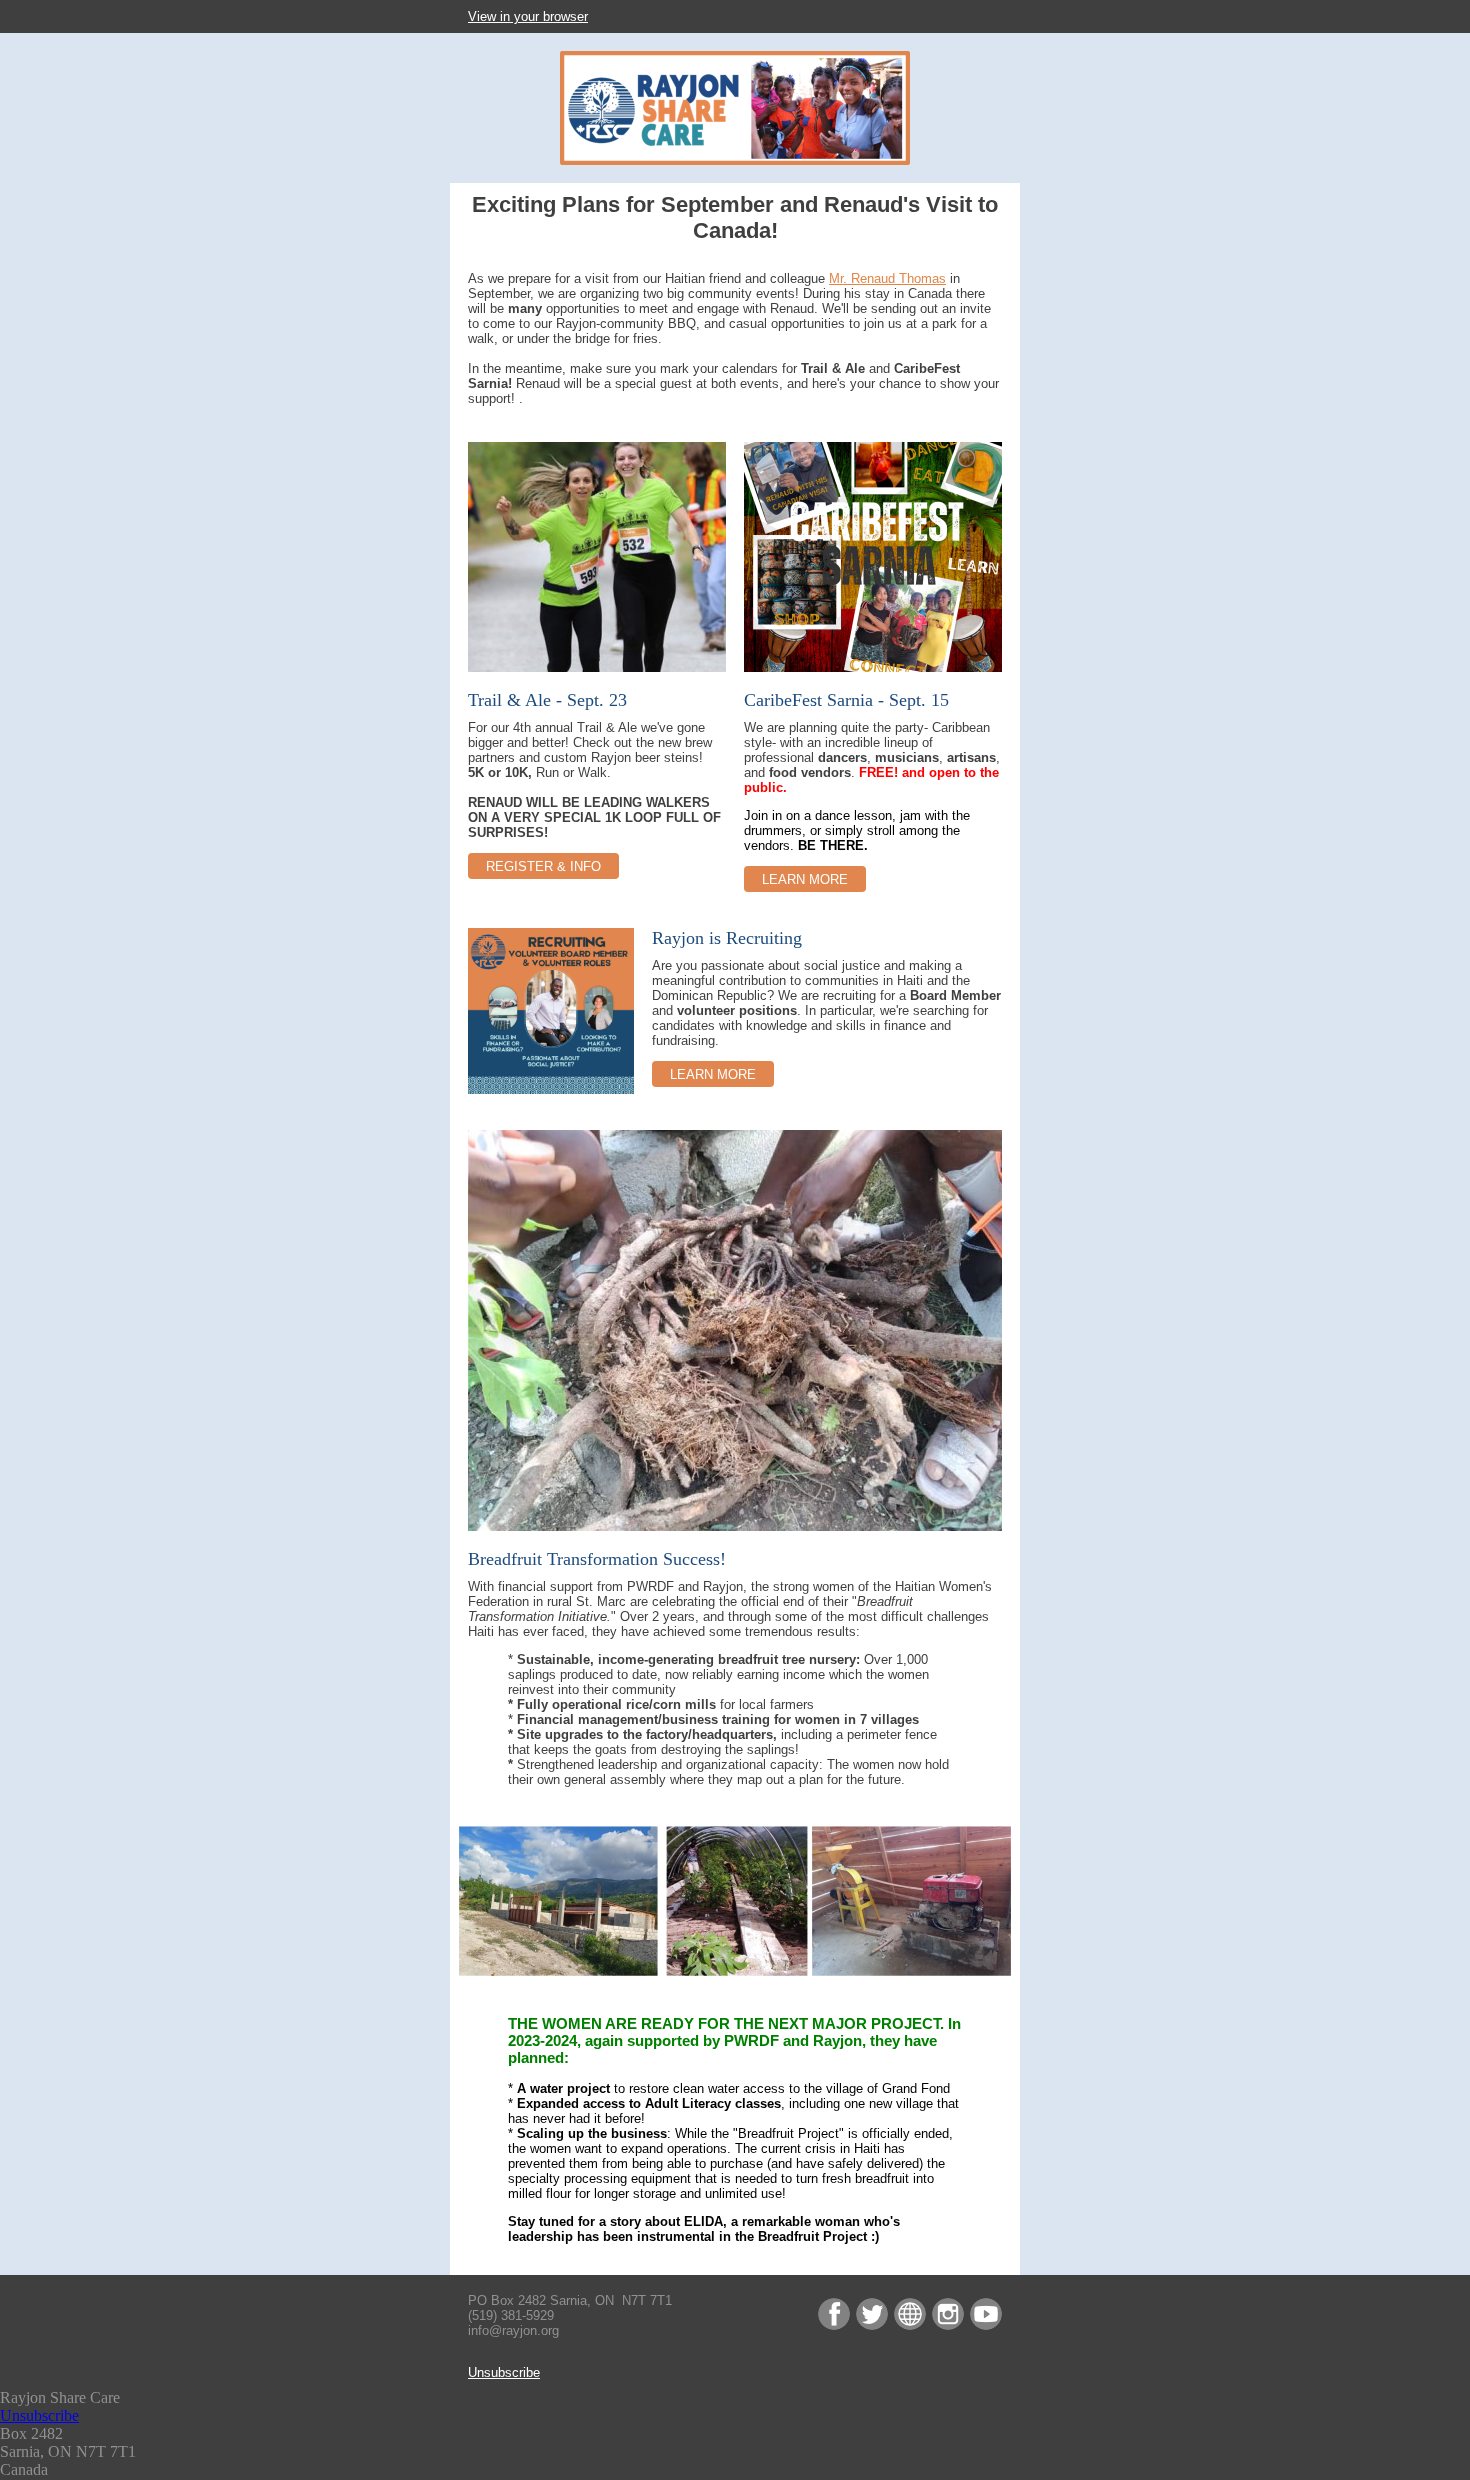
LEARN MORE (805, 879)
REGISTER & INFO (543, 866)
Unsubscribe (504, 2372)
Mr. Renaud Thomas (887, 278)
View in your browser (528, 16)
